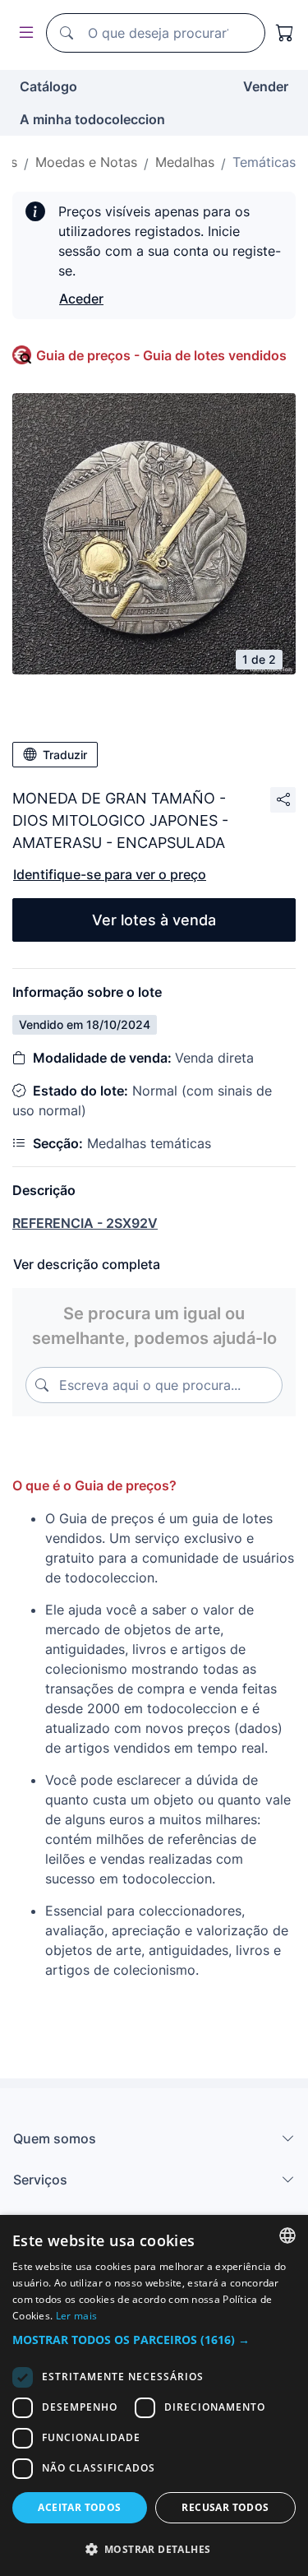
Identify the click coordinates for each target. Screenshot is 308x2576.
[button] (154, 2340)
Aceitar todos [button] (79, 2507)
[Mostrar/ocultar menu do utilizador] (23, 33)
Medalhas (185, 162)
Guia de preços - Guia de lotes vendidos (161, 355)
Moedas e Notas (86, 162)
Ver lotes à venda (154, 920)
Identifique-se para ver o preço (110, 874)
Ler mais (76, 2316)
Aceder (81, 299)
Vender (266, 86)
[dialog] (154, 2395)
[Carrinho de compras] (285, 33)
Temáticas (264, 162)
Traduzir (65, 755)
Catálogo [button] (48, 86)
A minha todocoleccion (92, 119)
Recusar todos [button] (225, 2507)
